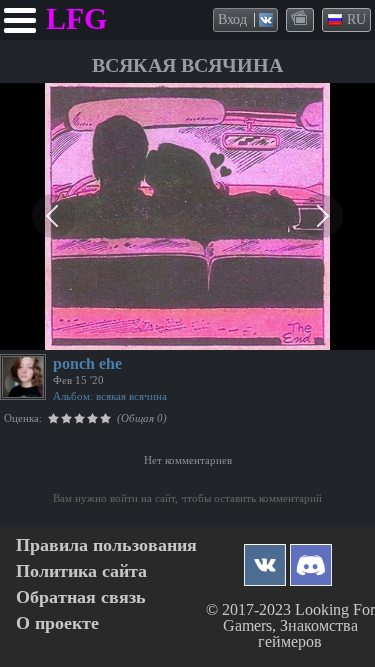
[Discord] (311, 559)
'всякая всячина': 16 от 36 (82, 332)
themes (301, 19)
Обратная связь (81, 597)
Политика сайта (81, 571)
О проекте (57, 623)
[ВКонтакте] (265, 559)
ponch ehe (87, 363)
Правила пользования (106, 545)
